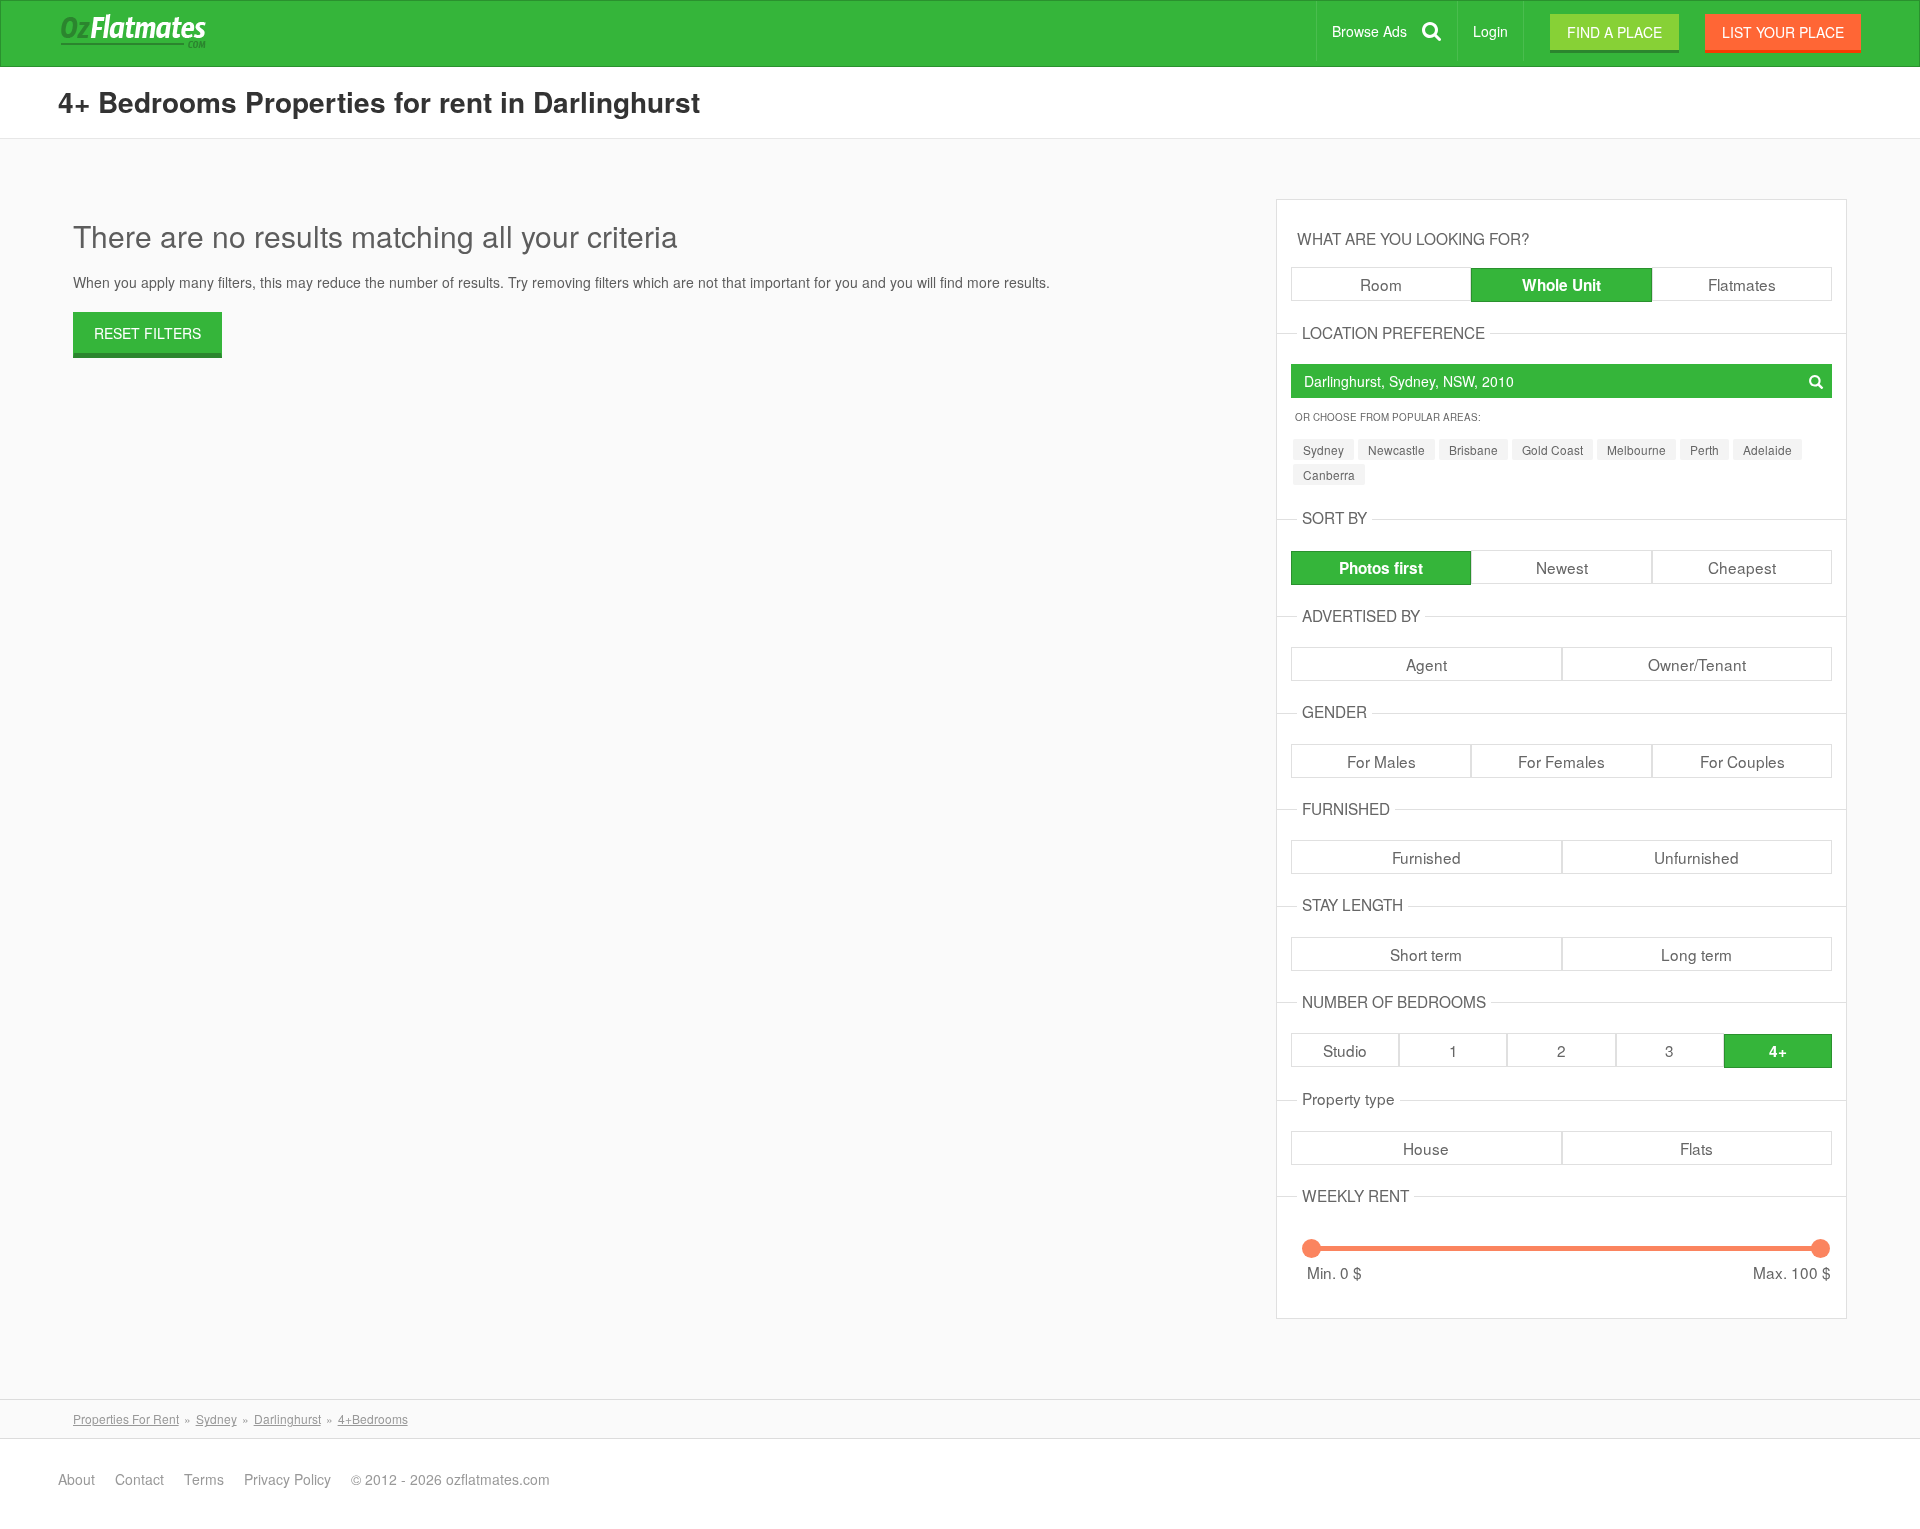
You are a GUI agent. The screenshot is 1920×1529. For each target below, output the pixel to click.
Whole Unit (1561, 285)
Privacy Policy (287, 1479)
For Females (1561, 761)
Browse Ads (1369, 31)
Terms (204, 1479)
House (1426, 1148)
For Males (1381, 761)
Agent (1426, 664)
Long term (1696, 954)
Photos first (1381, 568)
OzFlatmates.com (157, 34)
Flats (1696, 1148)
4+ (1778, 1051)
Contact (139, 1479)
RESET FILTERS (147, 333)
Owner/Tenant (1697, 664)
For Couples (1742, 761)
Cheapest (1742, 567)
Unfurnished (1696, 857)
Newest (1562, 567)
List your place (1783, 32)
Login (1490, 31)
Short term (1426, 954)
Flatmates (1742, 284)
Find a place (1614, 32)
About (76, 1479)
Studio (1345, 1050)
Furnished (1426, 857)
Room (1381, 284)
